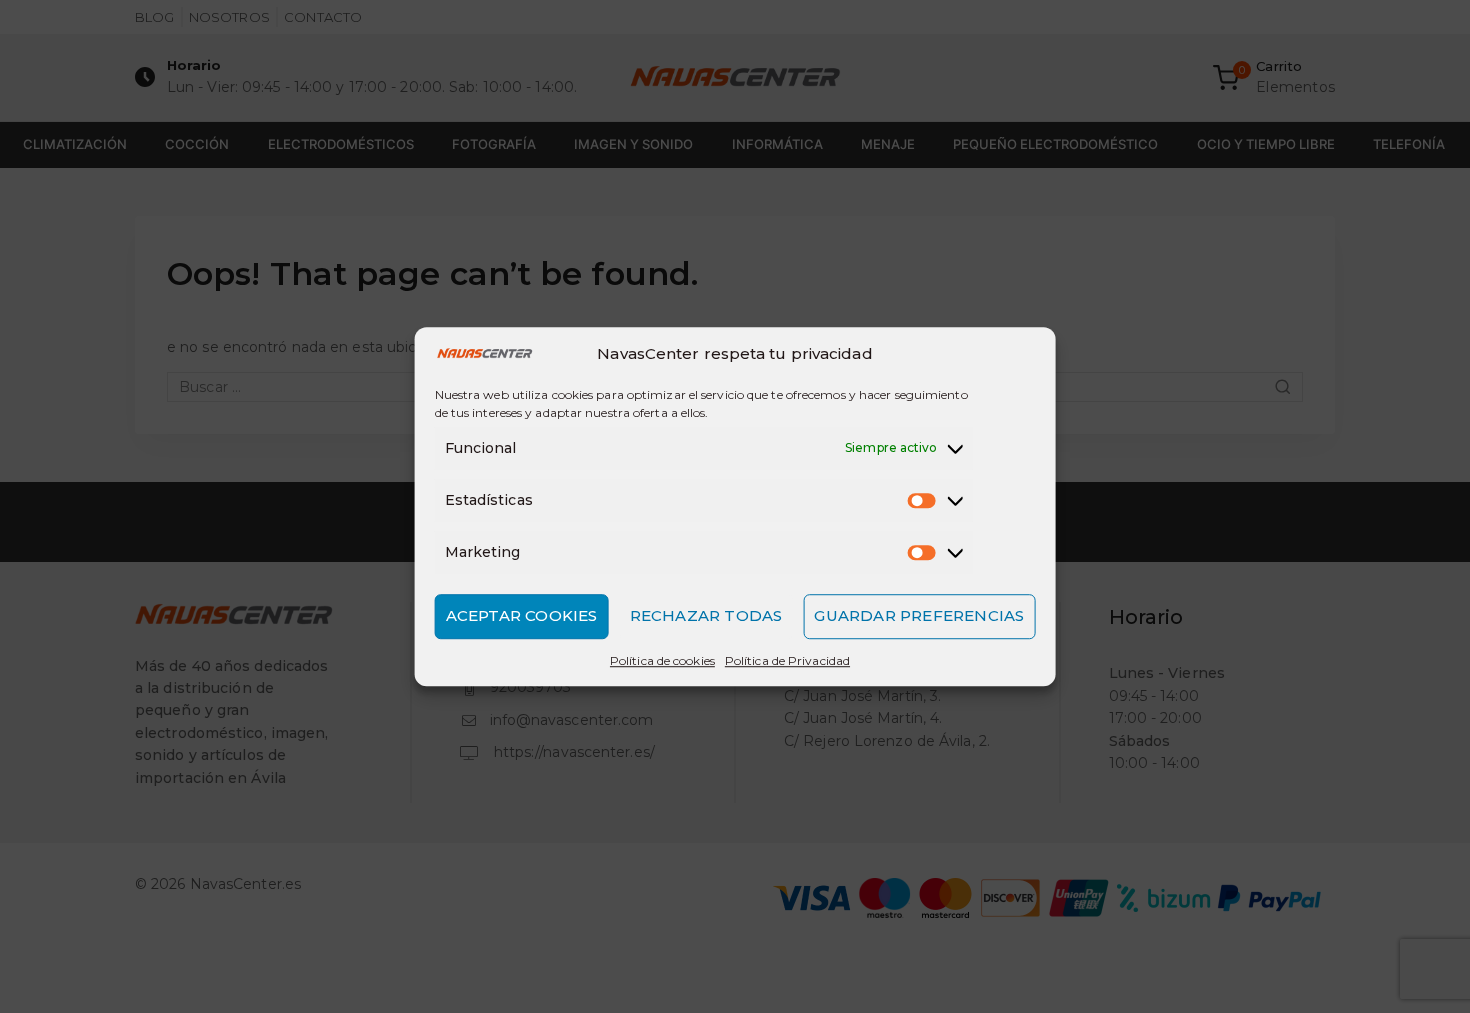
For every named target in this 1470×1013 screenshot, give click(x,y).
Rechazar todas (706, 615)
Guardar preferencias (919, 615)
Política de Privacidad (787, 660)
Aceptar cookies (522, 615)
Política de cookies (662, 660)
